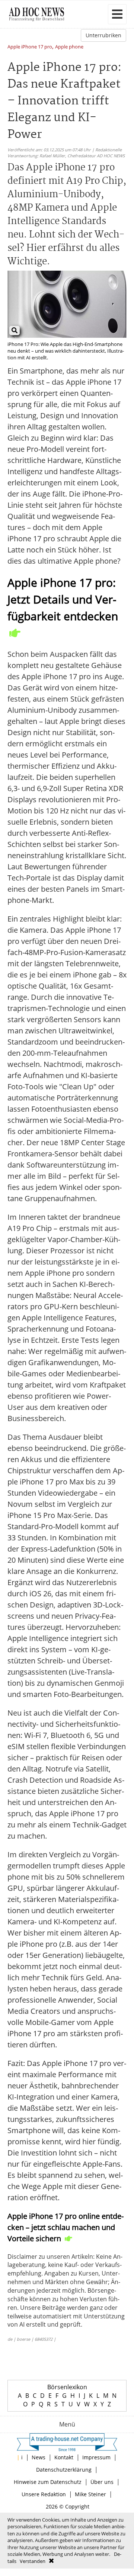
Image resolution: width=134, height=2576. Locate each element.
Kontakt (64, 2457)
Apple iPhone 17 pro (30, 47)
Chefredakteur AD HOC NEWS (96, 156)
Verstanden (33, 2561)
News (39, 2457)
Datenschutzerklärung (64, 2470)
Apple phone (69, 47)
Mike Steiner (90, 2494)
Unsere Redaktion (44, 2494)
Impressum (96, 2457)
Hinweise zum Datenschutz (48, 2482)
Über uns (102, 2482)
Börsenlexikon (67, 2387)
